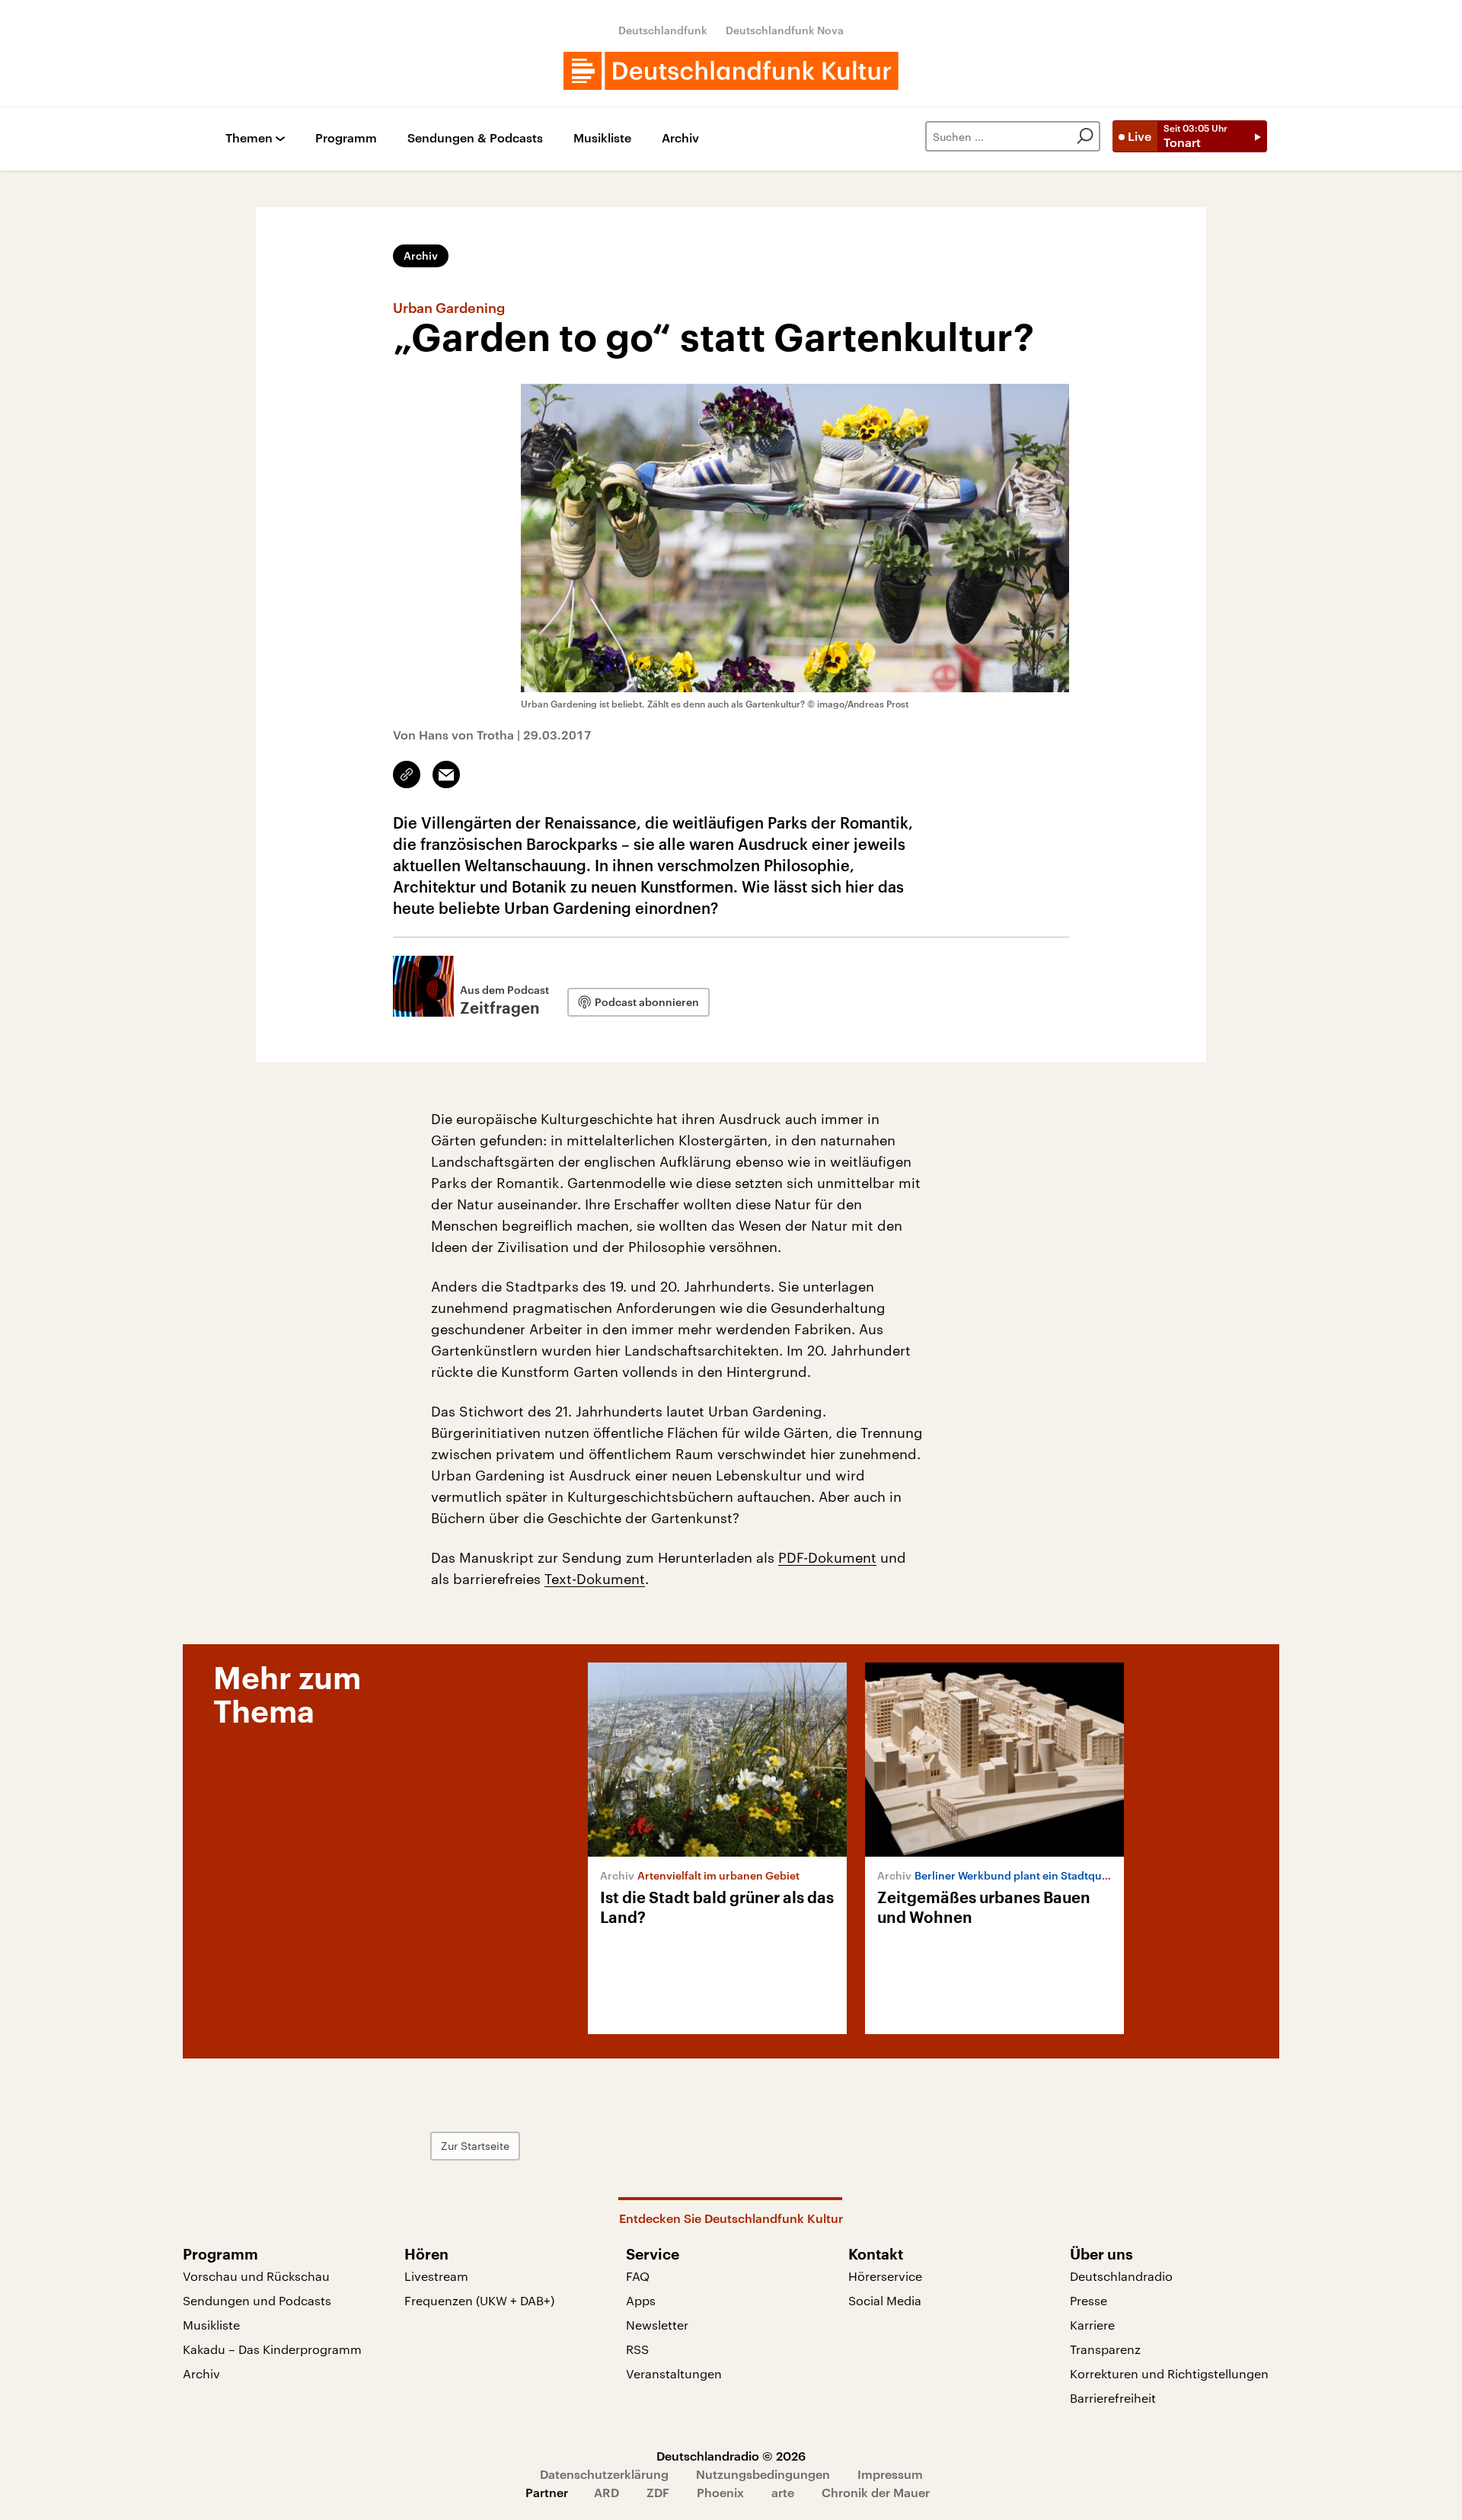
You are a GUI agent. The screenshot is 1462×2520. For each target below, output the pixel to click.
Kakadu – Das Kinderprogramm (272, 2349)
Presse (1089, 2300)
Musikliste (602, 138)
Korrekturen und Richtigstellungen (1169, 2373)
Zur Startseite (475, 2146)
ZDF (658, 2492)
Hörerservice (885, 2276)
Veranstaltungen (674, 2373)
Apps (641, 2300)
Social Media (885, 2300)
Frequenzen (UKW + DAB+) (479, 2300)
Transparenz (1105, 2349)
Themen (249, 138)
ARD (607, 2492)
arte (783, 2492)
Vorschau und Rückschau (256, 2276)
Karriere (1092, 2325)
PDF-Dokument (827, 1557)
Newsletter (657, 2325)
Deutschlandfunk (663, 30)
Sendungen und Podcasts (257, 2300)
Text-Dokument (595, 1579)
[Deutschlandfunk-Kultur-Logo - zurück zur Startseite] (731, 71)
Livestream (436, 2276)
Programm (346, 138)
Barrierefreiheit (1113, 2398)
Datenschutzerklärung (604, 2474)
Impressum (890, 2474)
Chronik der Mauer (876, 2492)
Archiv (680, 138)
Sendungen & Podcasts (475, 138)
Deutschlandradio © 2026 (731, 2456)
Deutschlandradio (1121, 2276)
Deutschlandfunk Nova (785, 30)
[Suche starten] (1085, 136)
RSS (637, 2349)
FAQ (638, 2276)
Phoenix (720, 2492)
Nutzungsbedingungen (763, 2474)
